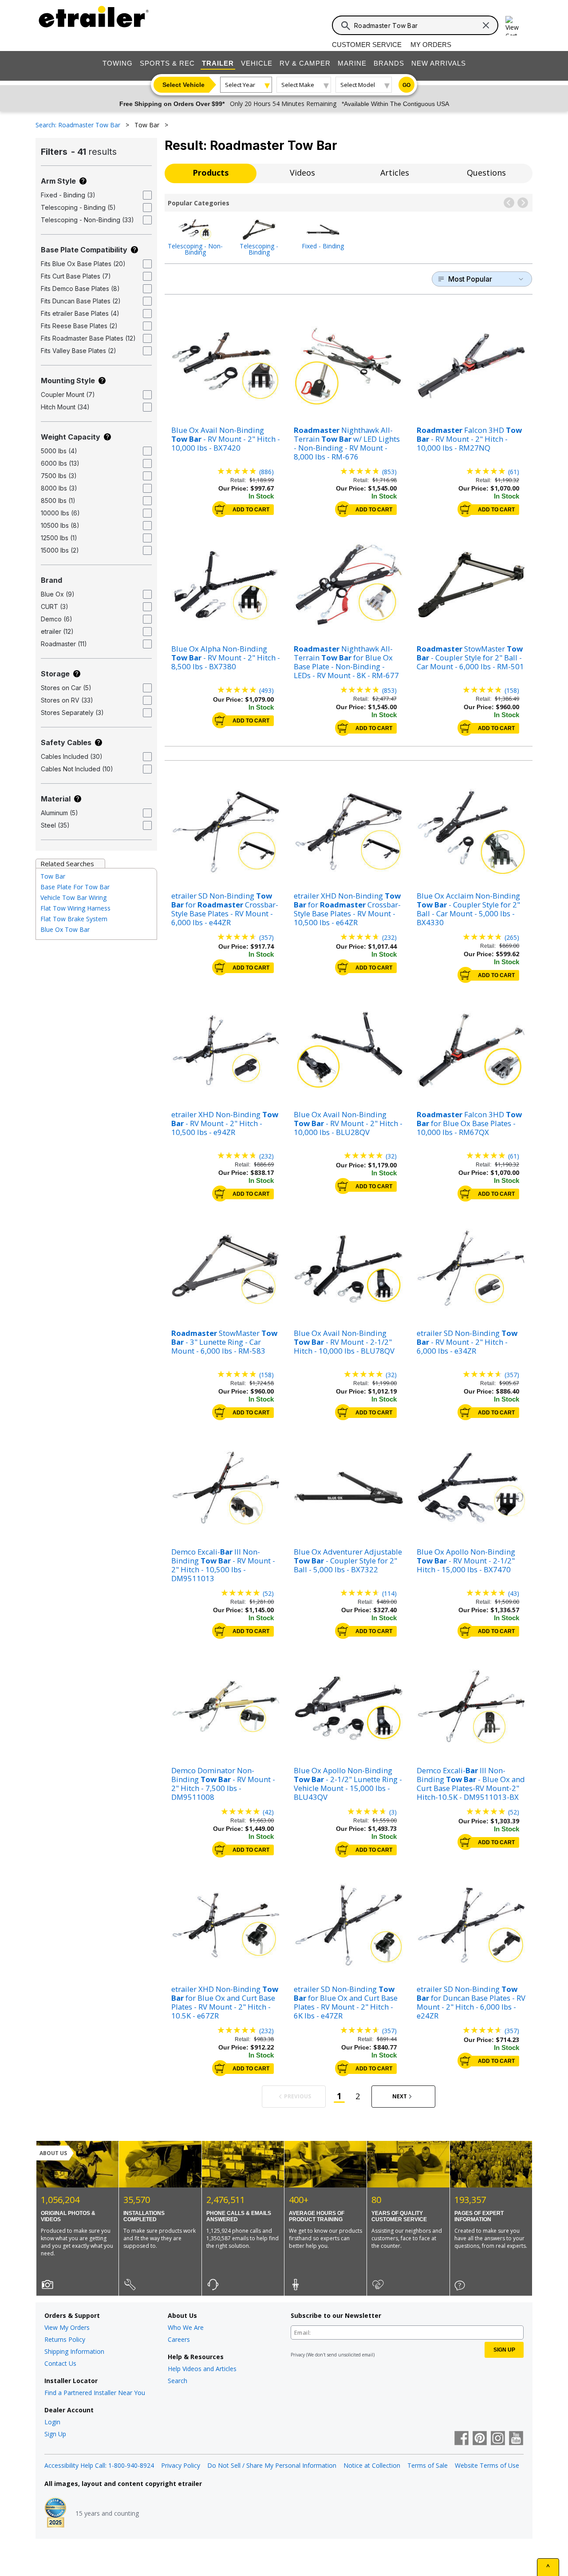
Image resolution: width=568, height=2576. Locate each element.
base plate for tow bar (75, 887)
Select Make (298, 85)
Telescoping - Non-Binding (195, 249)
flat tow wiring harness (75, 908)
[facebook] (461, 2439)
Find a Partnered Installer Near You (95, 2393)
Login (52, 2422)
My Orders (431, 45)
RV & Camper (305, 63)
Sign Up (55, 2434)
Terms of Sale (428, 2465)
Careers (179, 2339)
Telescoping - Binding (259, 249)
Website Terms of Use (487, 2465)
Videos (302, 173)
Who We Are (186, 2327)
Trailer (218, 63)
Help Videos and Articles (202, 2369)
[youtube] (516, 2439)
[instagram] (498, 2439)
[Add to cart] (220, 509)
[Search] (346, 26)
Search (177, 2381)
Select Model (358, 85)
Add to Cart (251, 510)
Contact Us (60, 2363)
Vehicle (257, 63)
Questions (486, 173)
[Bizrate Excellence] (55, 2513)
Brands (389, 63)
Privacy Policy (181, 2465)
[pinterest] (480, 2439)
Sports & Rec (167, 63)
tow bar (53, 876)
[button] (509, 203)
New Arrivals (439, 63)
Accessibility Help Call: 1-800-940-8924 (99, 2465)
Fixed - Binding (323, 245)
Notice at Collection (372, 2465)
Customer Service (367, 45)
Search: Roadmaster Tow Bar (79, 125)
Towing (118, 63)
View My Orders (67, 2327)
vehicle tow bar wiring (73, 897)
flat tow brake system (74, 919)
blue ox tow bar (65, 929)
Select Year (240, 85)
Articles (395, 173)
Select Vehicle (183, 85)
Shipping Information (74, 2351)
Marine (352, 63)
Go (406, 85)
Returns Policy (65, 2339)
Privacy (298, 2355)
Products (211, 173)
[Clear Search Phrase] (486, 25)
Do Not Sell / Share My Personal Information (272, 2465)
